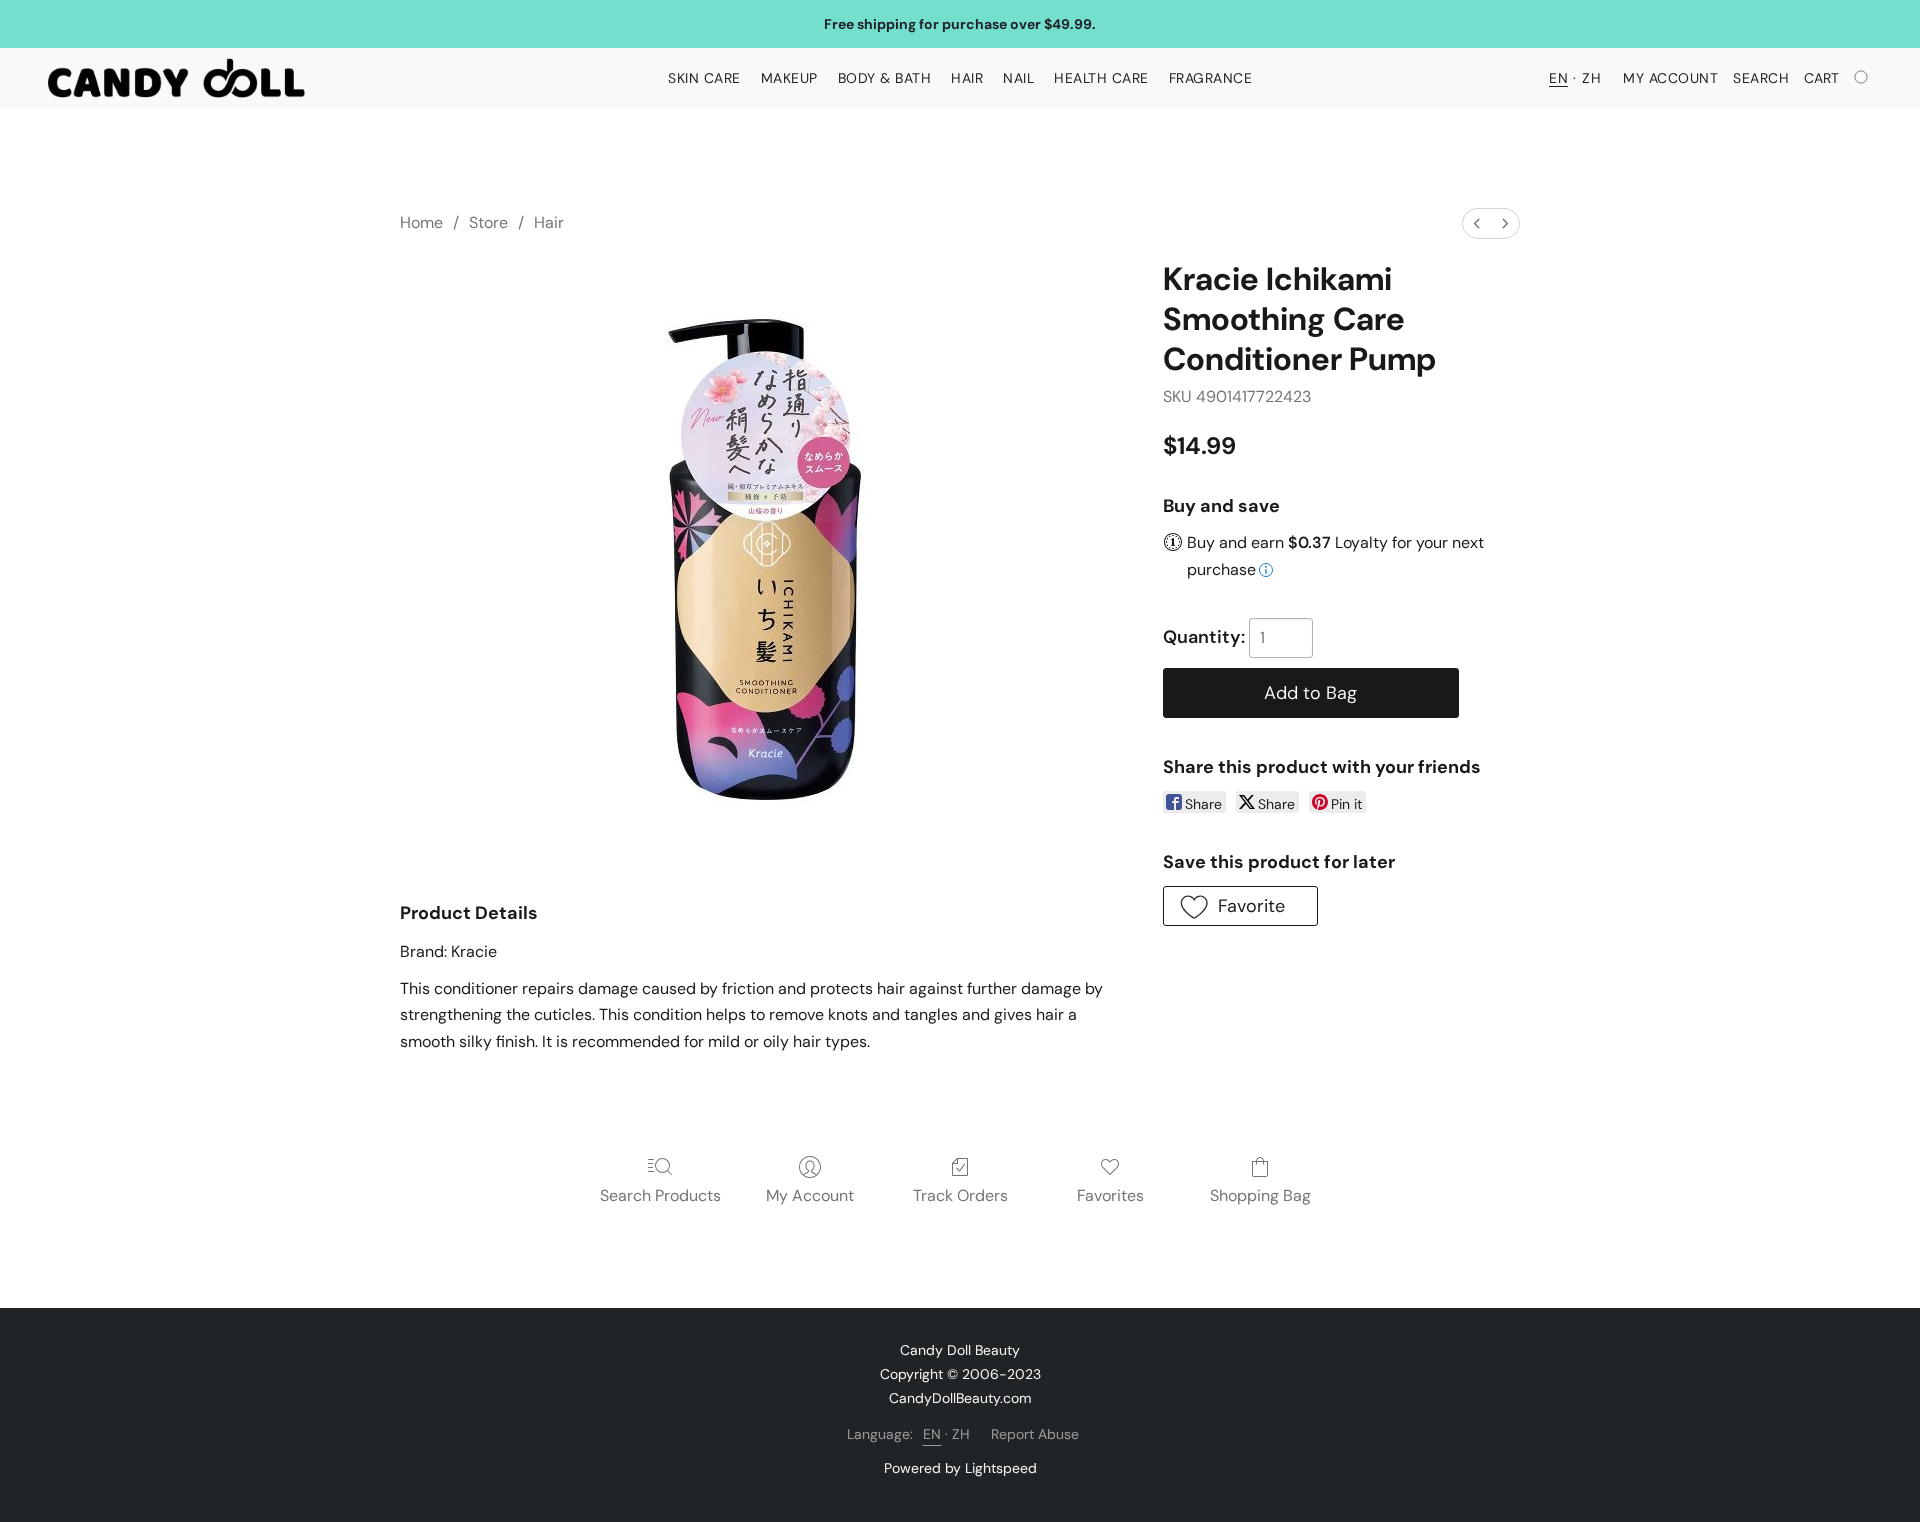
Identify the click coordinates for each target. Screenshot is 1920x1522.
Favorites (1110, 1195)
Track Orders (960, 1195)
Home (421, 222)
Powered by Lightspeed (960, 1468)
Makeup (789, 78)
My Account (810, 1195)
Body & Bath (885, 78)
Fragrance (1211, 78)
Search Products (660, 1195)
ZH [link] (961, 1434)
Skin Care (704, 78)
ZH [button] (1591, 78)
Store (488, 222)
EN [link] (932, 1434)
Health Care (1101, 78)
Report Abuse (1035, 1434)
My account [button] (1670, 78)
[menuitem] (1477, 223)
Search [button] (1761, 78)
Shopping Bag (1260, 1195)
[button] (176, 78)
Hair (967, 78)
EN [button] (1558, 78)
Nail (1018, 78)
